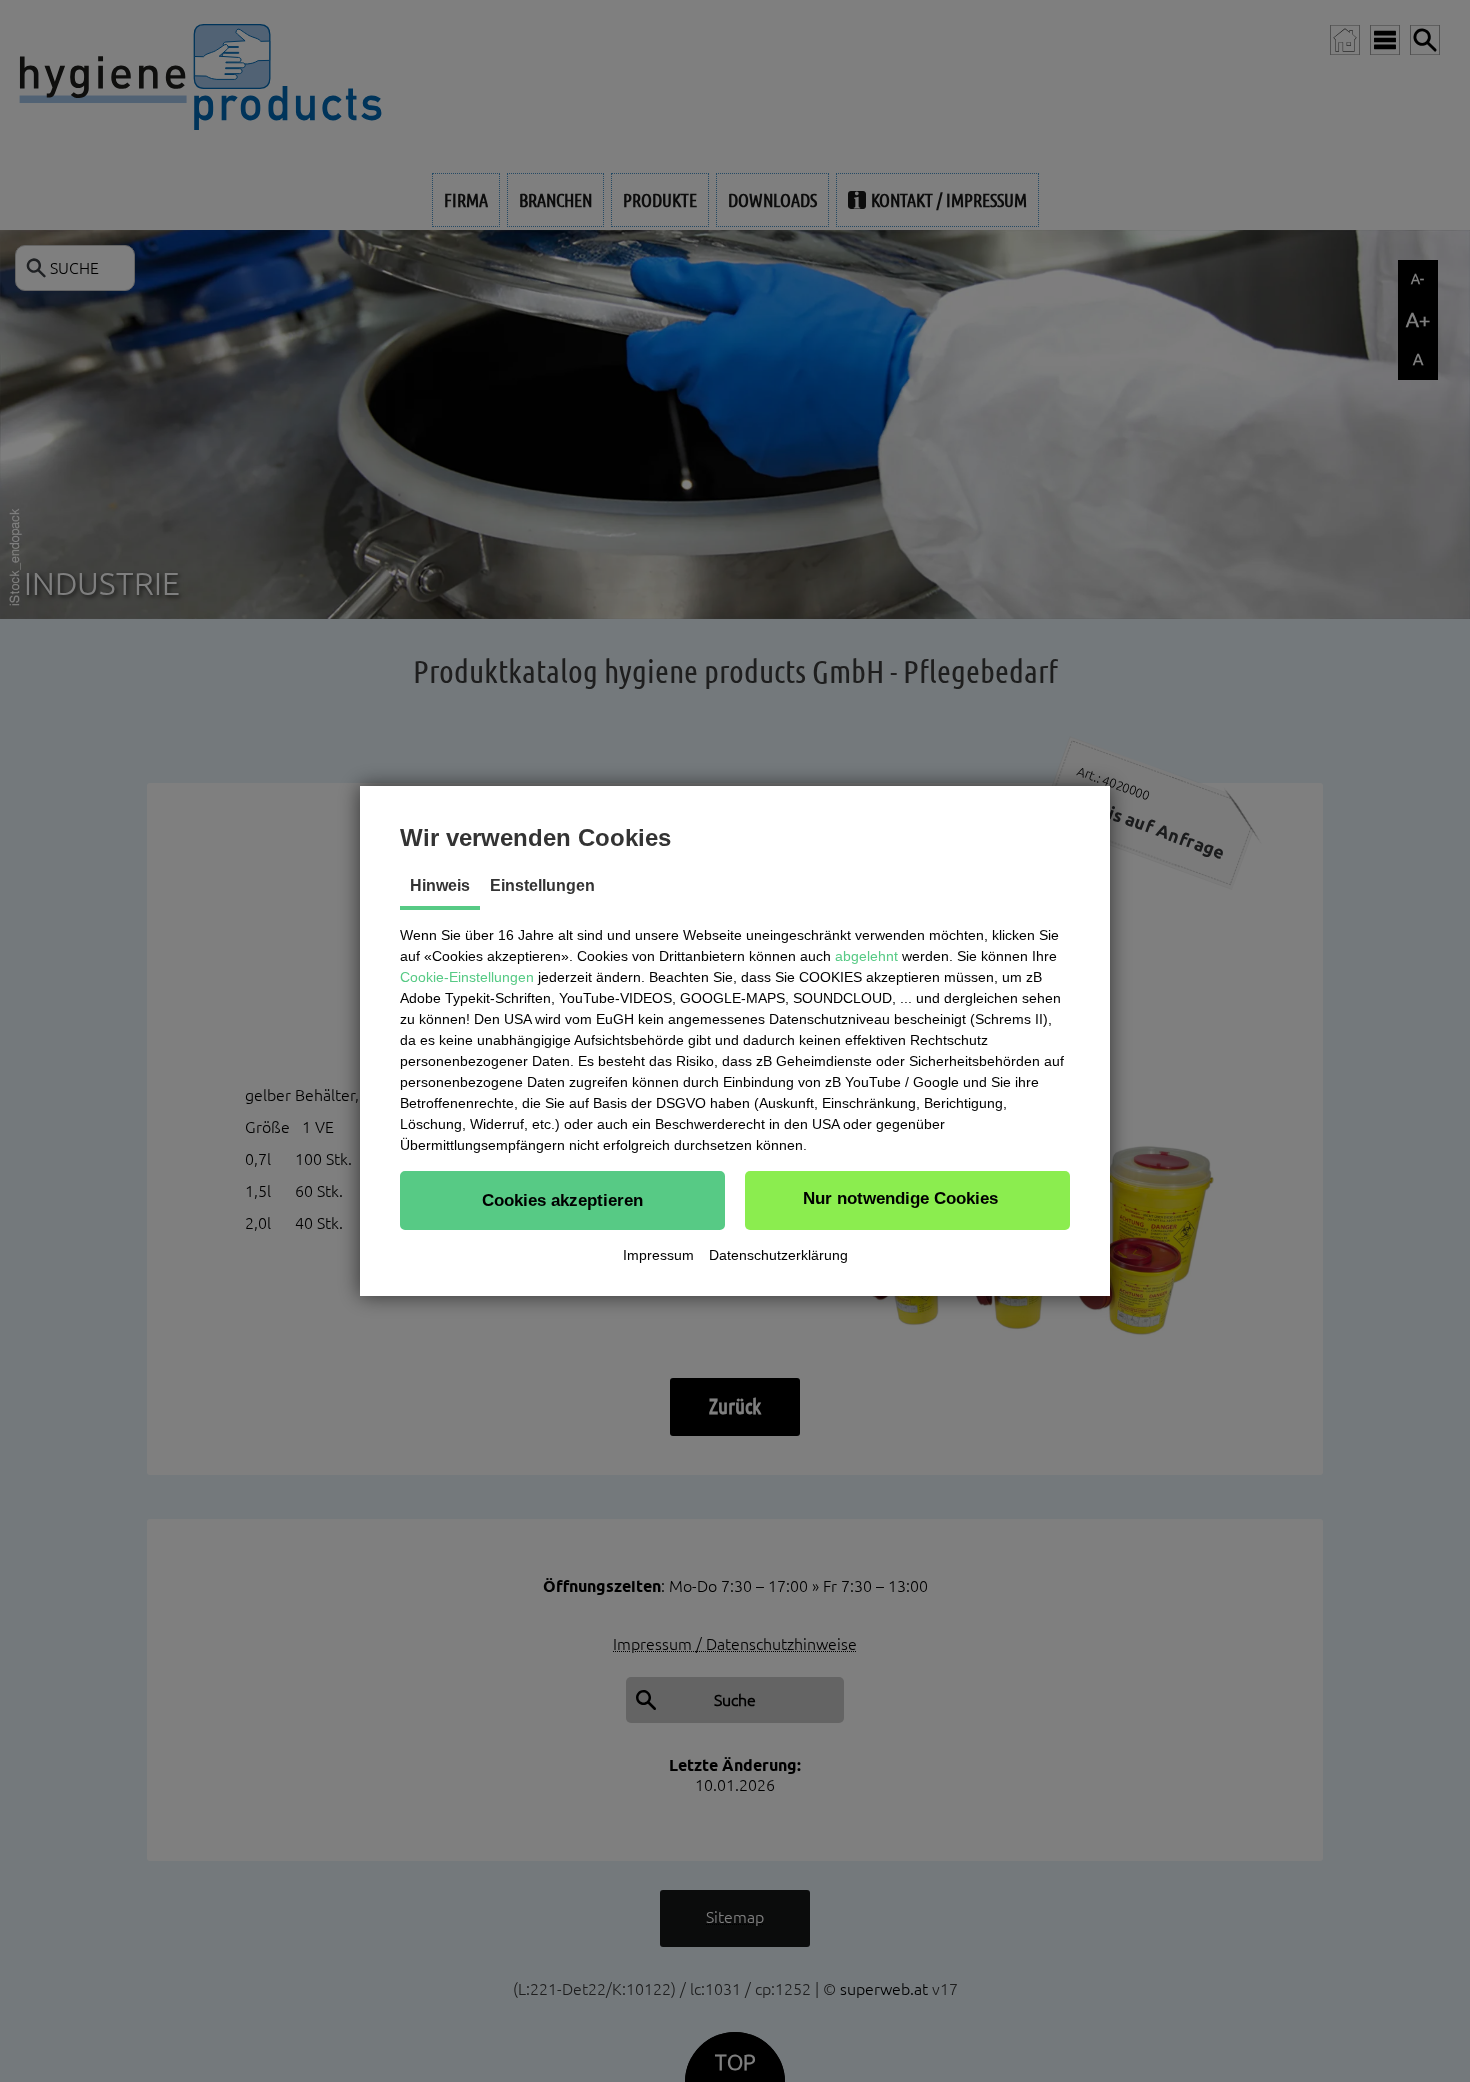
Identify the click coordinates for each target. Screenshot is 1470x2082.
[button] (562, 1200)
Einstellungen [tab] (542, 885)
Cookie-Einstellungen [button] (467, 977)
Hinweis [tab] (440, 885)
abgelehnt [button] (866, 956)
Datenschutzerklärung (778, 1255)
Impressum (658, 1255)
